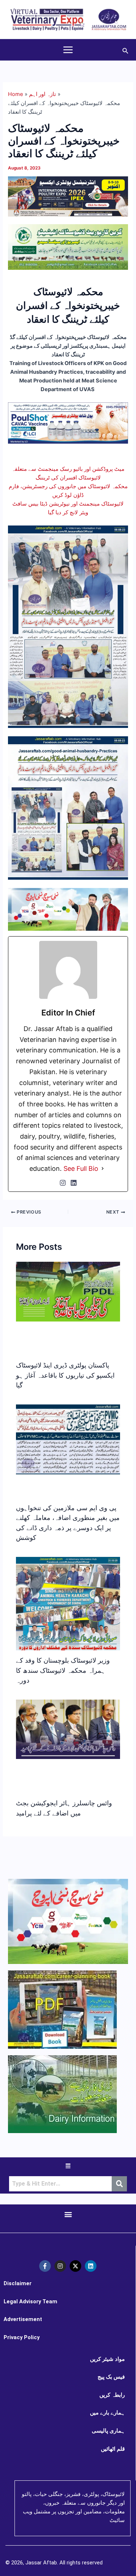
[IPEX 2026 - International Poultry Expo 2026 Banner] (68, 196)
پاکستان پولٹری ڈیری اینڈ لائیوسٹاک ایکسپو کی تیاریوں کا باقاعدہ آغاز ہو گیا (65, 1375)
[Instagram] (63, 1183)
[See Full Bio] (103, 1169)
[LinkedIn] (74, 1183)
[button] (125, 50)
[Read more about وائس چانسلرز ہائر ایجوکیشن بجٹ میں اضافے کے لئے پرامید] (68, 1729)
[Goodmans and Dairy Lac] (68, 909)
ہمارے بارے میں (107, 2413)
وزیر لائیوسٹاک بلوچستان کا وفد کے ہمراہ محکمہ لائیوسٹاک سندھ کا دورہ (63, 1670)
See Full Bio (81, 1168)
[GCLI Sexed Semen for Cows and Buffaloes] (68, 247)
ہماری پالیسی (108, 2431)
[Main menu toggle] (68, 50)
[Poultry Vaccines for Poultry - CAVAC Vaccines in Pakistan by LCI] (68, 423)
